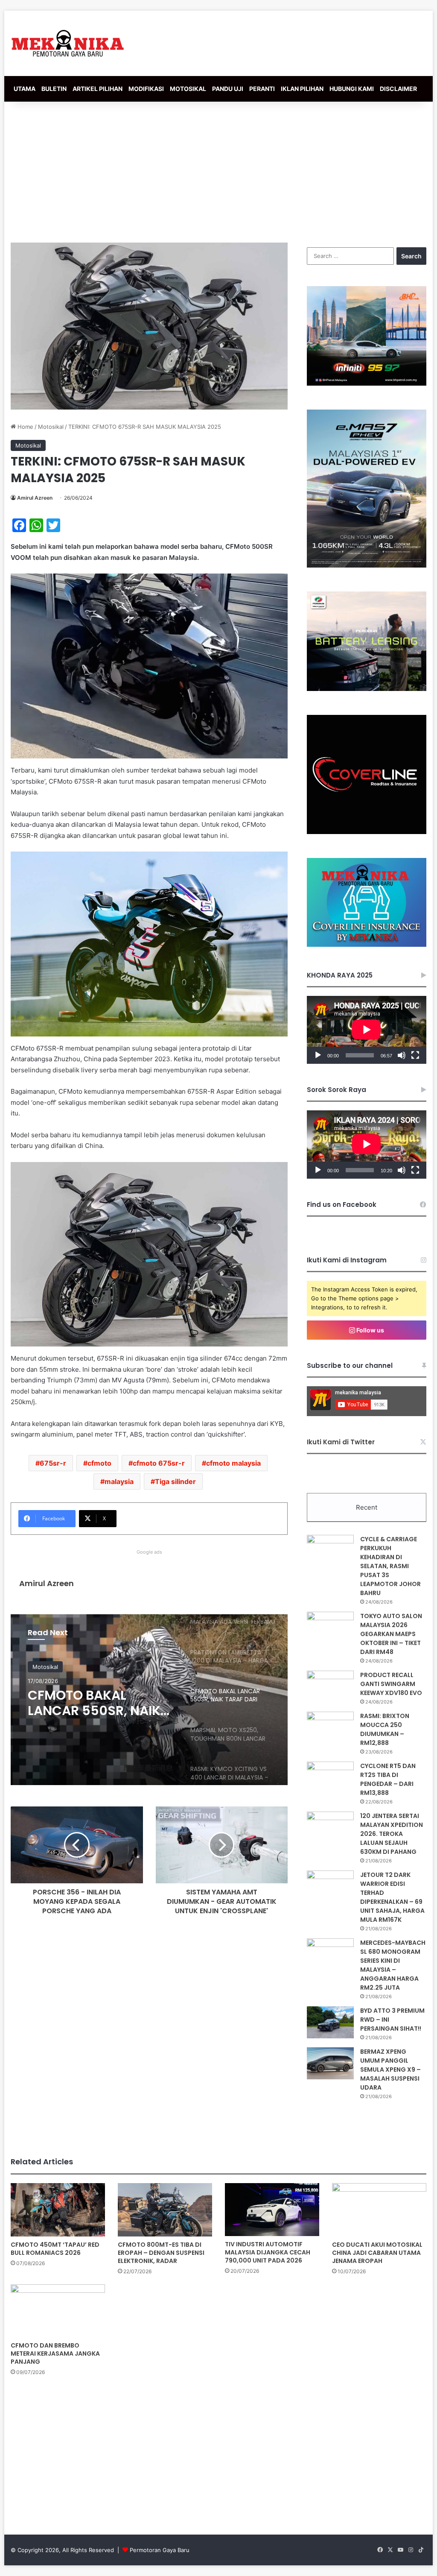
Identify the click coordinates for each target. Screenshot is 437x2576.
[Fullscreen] (415, 1055)
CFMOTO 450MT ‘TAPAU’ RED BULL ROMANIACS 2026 (55, 2249)
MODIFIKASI (146, 89)
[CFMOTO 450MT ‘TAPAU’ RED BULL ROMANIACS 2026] (58, 2210)
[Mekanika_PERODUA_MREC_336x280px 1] (367, 689)
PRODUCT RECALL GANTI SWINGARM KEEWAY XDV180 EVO (391, 1684)
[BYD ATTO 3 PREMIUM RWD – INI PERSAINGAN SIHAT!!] (330, 2022)
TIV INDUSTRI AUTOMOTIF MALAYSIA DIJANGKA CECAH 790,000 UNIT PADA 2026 (268, 2252)
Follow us (370, 1330)
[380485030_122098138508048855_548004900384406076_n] (367, 832)
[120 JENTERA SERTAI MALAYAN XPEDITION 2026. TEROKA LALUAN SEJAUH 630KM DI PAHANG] (330, 1828)
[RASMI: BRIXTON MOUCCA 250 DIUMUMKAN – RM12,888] (330, 1728)
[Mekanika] (68, 43)
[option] (149, 1700)
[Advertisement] (218, 170)
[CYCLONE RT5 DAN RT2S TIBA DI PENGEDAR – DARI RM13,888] (330, 1778)
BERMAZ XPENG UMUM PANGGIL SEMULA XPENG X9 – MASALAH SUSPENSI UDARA (390, 2070)
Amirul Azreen (35, 498)
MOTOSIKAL (188, 89)
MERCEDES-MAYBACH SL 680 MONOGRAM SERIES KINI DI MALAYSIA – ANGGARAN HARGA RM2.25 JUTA (393, 1965)
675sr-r (53, 1463)
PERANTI (262, 89)
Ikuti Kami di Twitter (341, 1442)
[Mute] (402, 1055)
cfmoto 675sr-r (159, 1463)
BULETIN (54, 89)
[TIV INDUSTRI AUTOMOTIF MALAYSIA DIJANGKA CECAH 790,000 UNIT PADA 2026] (272, 2210)
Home (25, 427)
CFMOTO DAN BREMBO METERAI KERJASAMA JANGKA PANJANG (55, 2354)
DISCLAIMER (398, 89)
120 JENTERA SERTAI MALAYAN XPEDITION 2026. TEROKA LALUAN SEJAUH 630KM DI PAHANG (392, 1834)
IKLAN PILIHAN (302, 89)
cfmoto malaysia (233, 1463)
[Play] (318, 1055)
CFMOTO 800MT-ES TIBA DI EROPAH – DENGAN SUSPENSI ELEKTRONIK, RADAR (161, 2253)
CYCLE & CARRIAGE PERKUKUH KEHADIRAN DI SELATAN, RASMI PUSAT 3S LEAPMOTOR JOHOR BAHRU (390, 1566)
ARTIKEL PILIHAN (98, 89)
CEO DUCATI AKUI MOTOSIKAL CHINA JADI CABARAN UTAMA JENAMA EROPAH (377, 2253)
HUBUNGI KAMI (352, 89)
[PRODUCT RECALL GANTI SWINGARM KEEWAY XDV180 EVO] (330, 1687)
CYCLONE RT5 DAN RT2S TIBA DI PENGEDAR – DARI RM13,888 (388, 1779)
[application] (367, 1030)
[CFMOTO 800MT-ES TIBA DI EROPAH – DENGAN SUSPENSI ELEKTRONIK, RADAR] (165, 2210)
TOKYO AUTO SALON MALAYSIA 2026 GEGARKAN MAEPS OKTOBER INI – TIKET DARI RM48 (391, 1634)
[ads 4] (367, 945)
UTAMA (25, 89)
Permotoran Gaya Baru (160, 2550)
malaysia (119, 1481)
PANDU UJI (228, 89)
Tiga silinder (175, 1481)
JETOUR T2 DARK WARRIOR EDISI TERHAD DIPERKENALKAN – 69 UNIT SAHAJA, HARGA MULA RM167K (392, 1897)
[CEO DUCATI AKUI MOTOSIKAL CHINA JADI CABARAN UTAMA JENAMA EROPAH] (379, 2210)
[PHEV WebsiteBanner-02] (367, 565)
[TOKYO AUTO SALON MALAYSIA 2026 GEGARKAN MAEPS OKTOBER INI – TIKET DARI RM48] (330, 1628)
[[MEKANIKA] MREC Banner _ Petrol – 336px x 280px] (367, 383)
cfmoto (99, 1463)
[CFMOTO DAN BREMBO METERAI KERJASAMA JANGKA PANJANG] (58, 2311)
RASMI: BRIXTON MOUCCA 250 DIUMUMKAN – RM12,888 (385, 1729)
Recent (367, 1507)
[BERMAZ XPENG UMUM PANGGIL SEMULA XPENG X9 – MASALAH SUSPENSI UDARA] (330, 2063)
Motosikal (51, 427)
